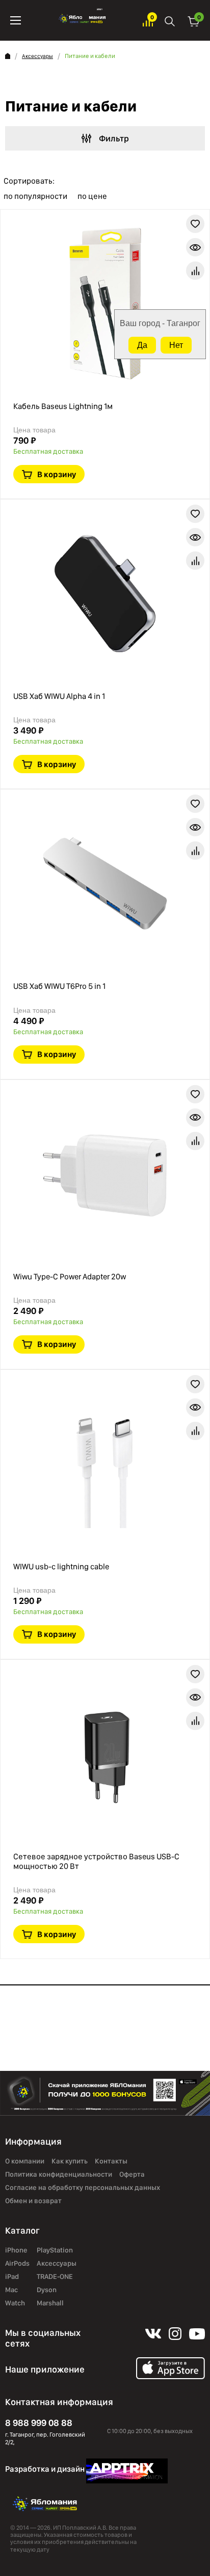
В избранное (195, 224)
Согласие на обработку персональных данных (83, 2187)
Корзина (194, 21)
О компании (25, 2161)
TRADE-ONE (55, 2276)
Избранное (148, 21)
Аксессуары (37, 56)
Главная (8, 56)
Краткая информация (195, 247)
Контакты (111, 2161)
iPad (12, 2276)
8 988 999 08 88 (39, 2423)
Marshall (50, 2303)
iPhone (16, 2250)
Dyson (47, 2290)
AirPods (17, 2263)
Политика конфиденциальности (59, 2174)
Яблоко (82, 20)
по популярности (35, 196)
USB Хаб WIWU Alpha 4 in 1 (59, 696)
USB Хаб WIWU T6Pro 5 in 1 (59, 986)
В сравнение (195, 271)
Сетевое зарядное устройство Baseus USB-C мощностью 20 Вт (96, 1861)
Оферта (132, 2174)
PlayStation (55, 2250)
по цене (92, 196)
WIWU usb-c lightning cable (61, 1567)
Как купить (70, 2161)
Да (142, 345)
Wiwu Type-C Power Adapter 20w (70, 1277)
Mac (11, 2290)
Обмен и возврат (33, 2201)
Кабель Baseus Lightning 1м (63, 406)
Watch (15, 2303)
